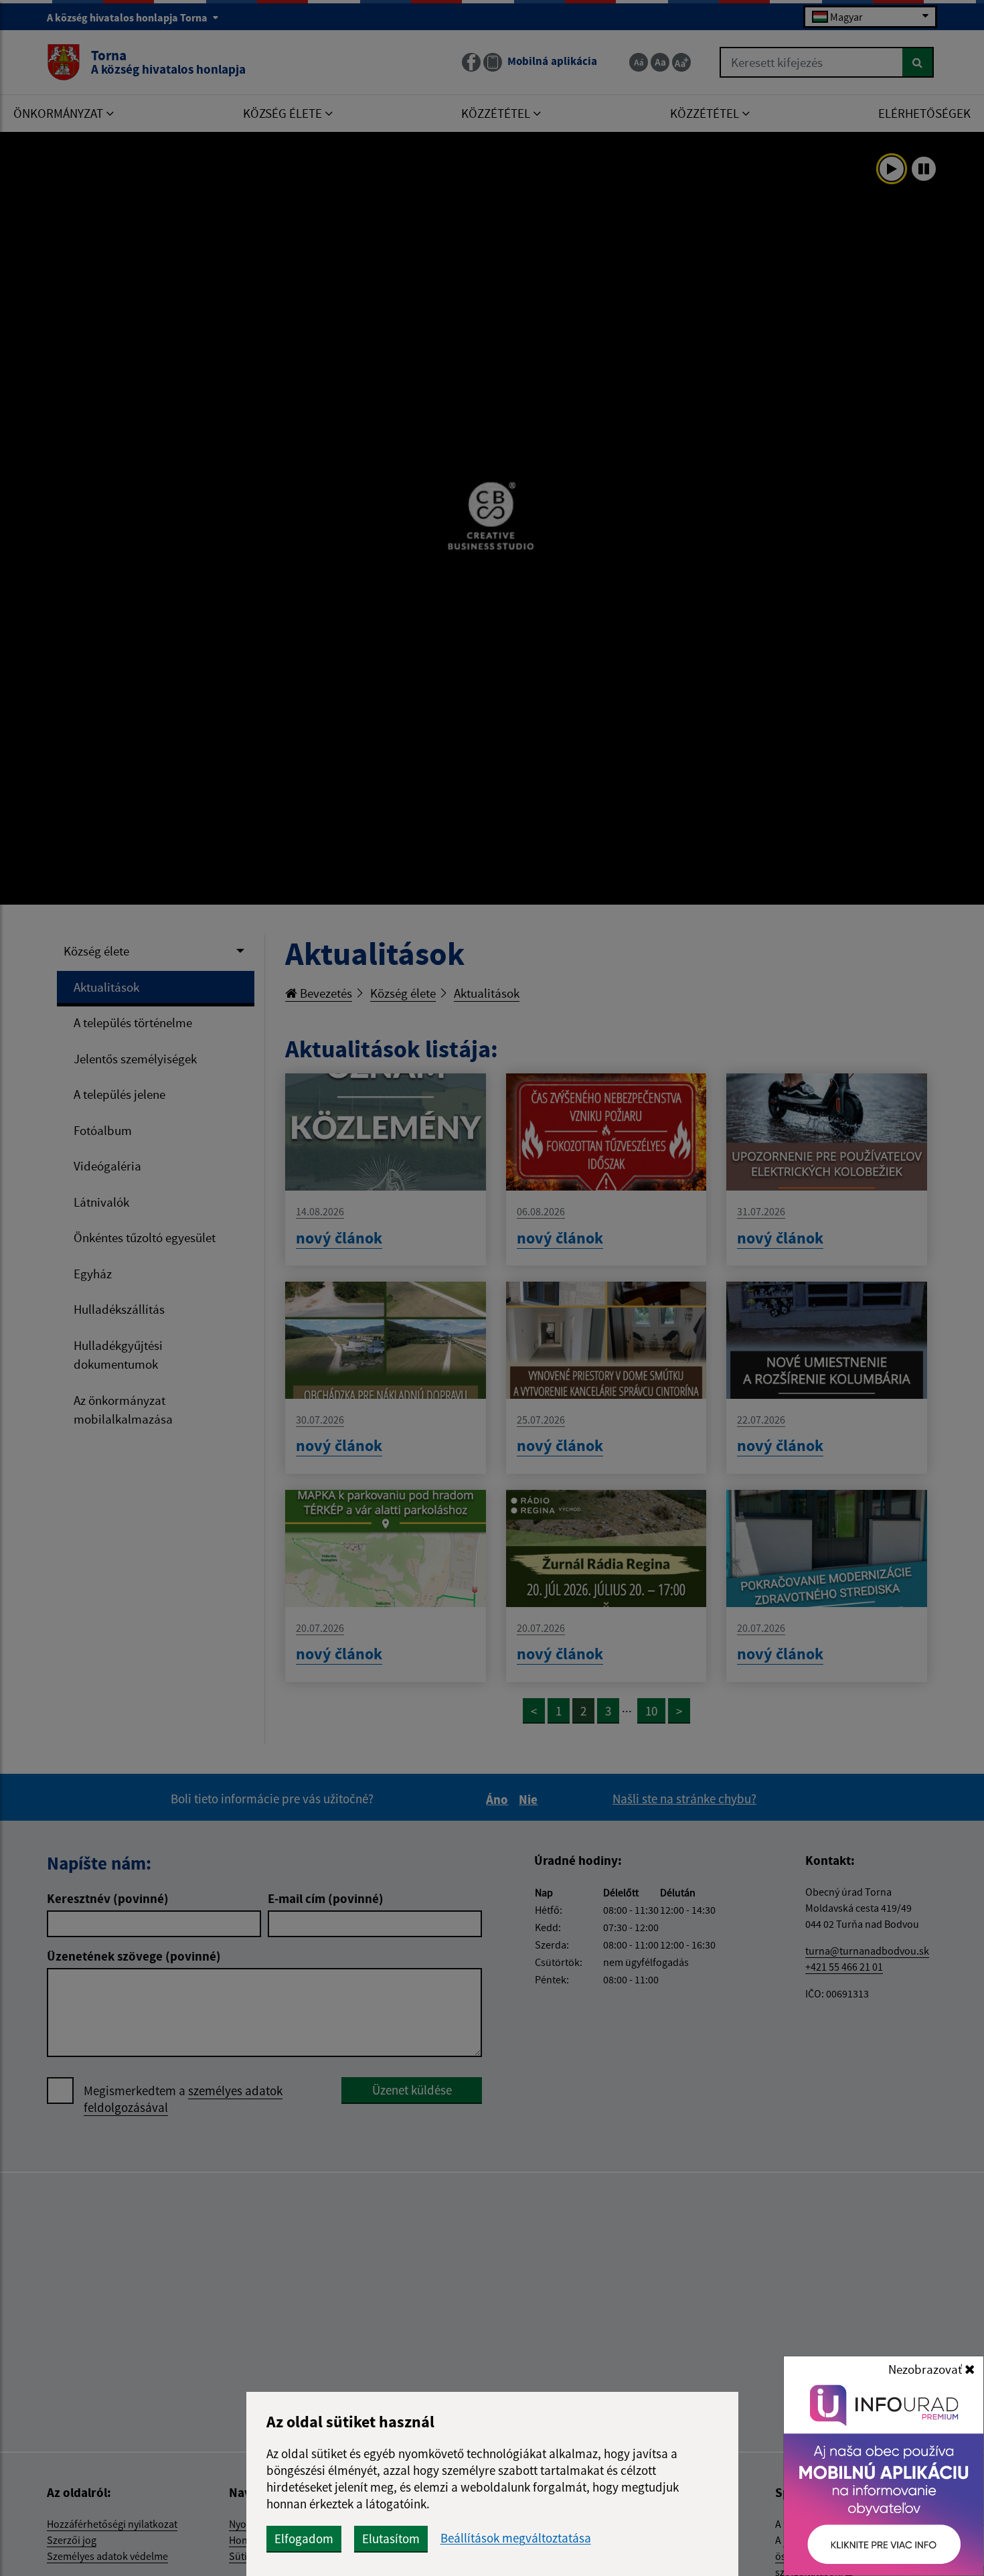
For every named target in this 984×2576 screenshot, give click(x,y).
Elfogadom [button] (304, 2539)
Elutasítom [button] (391, 2539)
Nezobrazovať (926, 2369)
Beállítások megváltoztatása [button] (516, 2538)
